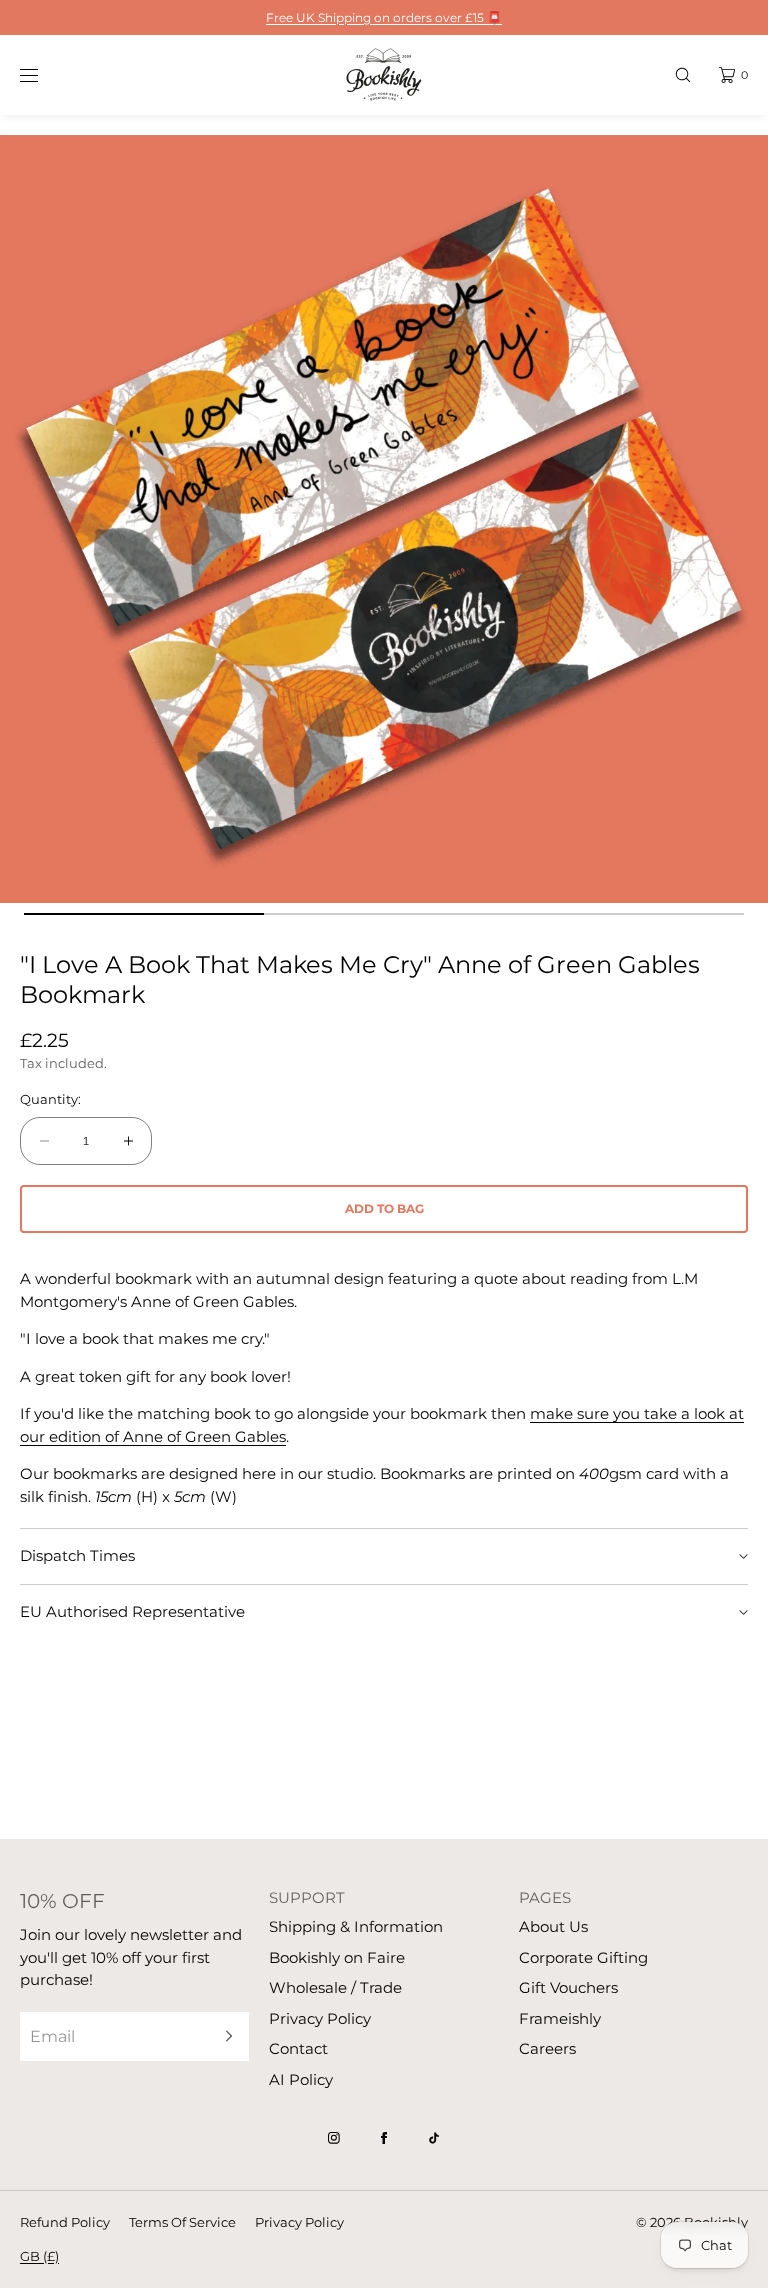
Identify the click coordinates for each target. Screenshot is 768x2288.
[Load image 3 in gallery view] (624, 914)
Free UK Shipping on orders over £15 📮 (384, 17)
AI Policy (301, 2079)
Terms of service (182, 2222)
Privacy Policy (320, 2018)
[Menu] (44, 74)
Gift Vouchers (568, 1987)
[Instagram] (334, 2138)
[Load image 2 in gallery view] (384, 914)
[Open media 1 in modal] (384, 519)
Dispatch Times (77, 1555)
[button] (683, 74)
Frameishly (560, 2018)
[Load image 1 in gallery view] (144, 914)
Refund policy (65, 2222)
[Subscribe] (224, 2036)
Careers (547, 2048)
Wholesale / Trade (335, 1987)
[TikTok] (434, 2138)
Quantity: (50, 1099)
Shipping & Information (356, 1926)
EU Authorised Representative (132, 1611)
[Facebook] (384, 2138)
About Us (553, 1926)
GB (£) (39, 2256)
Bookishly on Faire (337, 1957)
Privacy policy (299, 2222)
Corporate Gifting (583, 1957)
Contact (298, 2048)
